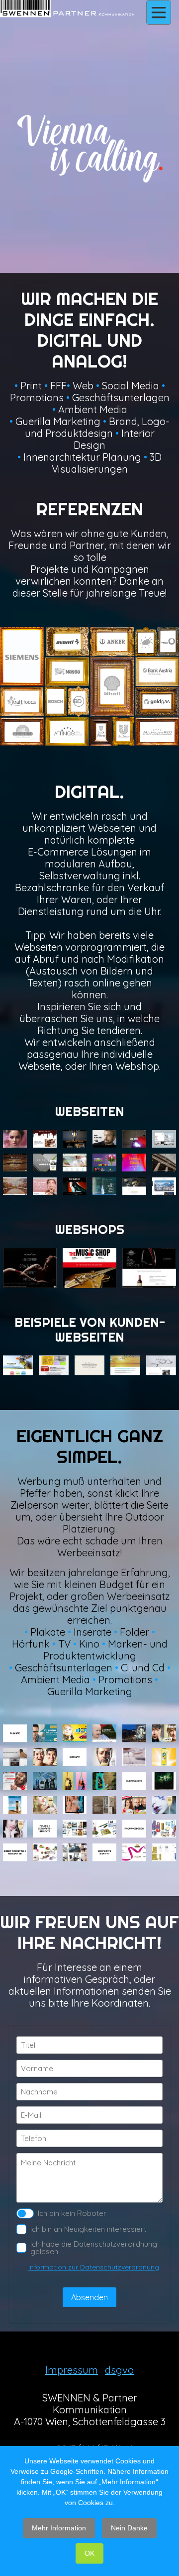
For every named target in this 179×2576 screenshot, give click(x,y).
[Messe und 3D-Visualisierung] (75, 1852)
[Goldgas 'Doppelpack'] (45, 1757)
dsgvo (119, 2370)
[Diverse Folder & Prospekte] (75, 1829)
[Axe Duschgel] (104, 1781)
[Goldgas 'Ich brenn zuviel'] (134, 1733)
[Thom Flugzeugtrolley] (15, 1805)
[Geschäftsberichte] (104, 1829)
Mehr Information (59, 2528)
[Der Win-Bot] (15, 1781)
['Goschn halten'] (104, 1757)
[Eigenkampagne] (164, 1781)
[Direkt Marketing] (45, 1852)
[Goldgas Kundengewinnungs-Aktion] (45, 1733)
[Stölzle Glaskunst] (134, 1757)
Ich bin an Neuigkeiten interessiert (88, 2229)
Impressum (72, 2370)
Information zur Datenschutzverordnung (94, 2267)
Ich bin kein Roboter (72, 2213)
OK (89, 2553)
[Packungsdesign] (164, 1829)
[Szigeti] (75, 1781)
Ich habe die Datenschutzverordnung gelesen (94, 2248)
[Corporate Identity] (164, 1852)
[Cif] (164, 1757)
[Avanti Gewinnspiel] (75, 1733)
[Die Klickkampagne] (45, 1781)
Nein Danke (129, 2528)
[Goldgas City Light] (134, 1805)
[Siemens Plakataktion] (15, 1757)
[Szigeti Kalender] (45, 1805)
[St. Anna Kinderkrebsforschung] (104, 1733)
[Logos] (134, 1852)
